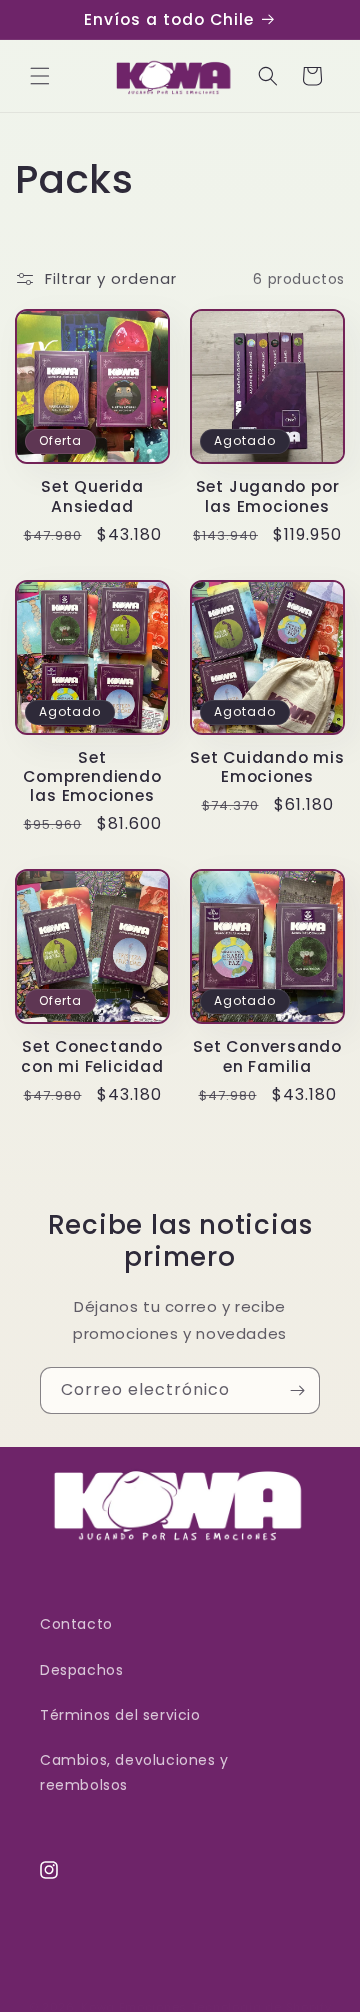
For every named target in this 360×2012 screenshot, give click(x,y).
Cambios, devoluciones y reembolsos (134, 1772)
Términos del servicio (120, 1715)
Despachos (81, 1670)
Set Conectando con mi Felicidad (92, 1056)
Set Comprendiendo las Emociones (92, 777)
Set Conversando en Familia (267, 1056)
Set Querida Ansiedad (92, 496)
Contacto (76, 1624)
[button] (40, 76)
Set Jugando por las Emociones (268, 496)
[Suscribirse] (297, 1390)
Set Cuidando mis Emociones (267, 767)
